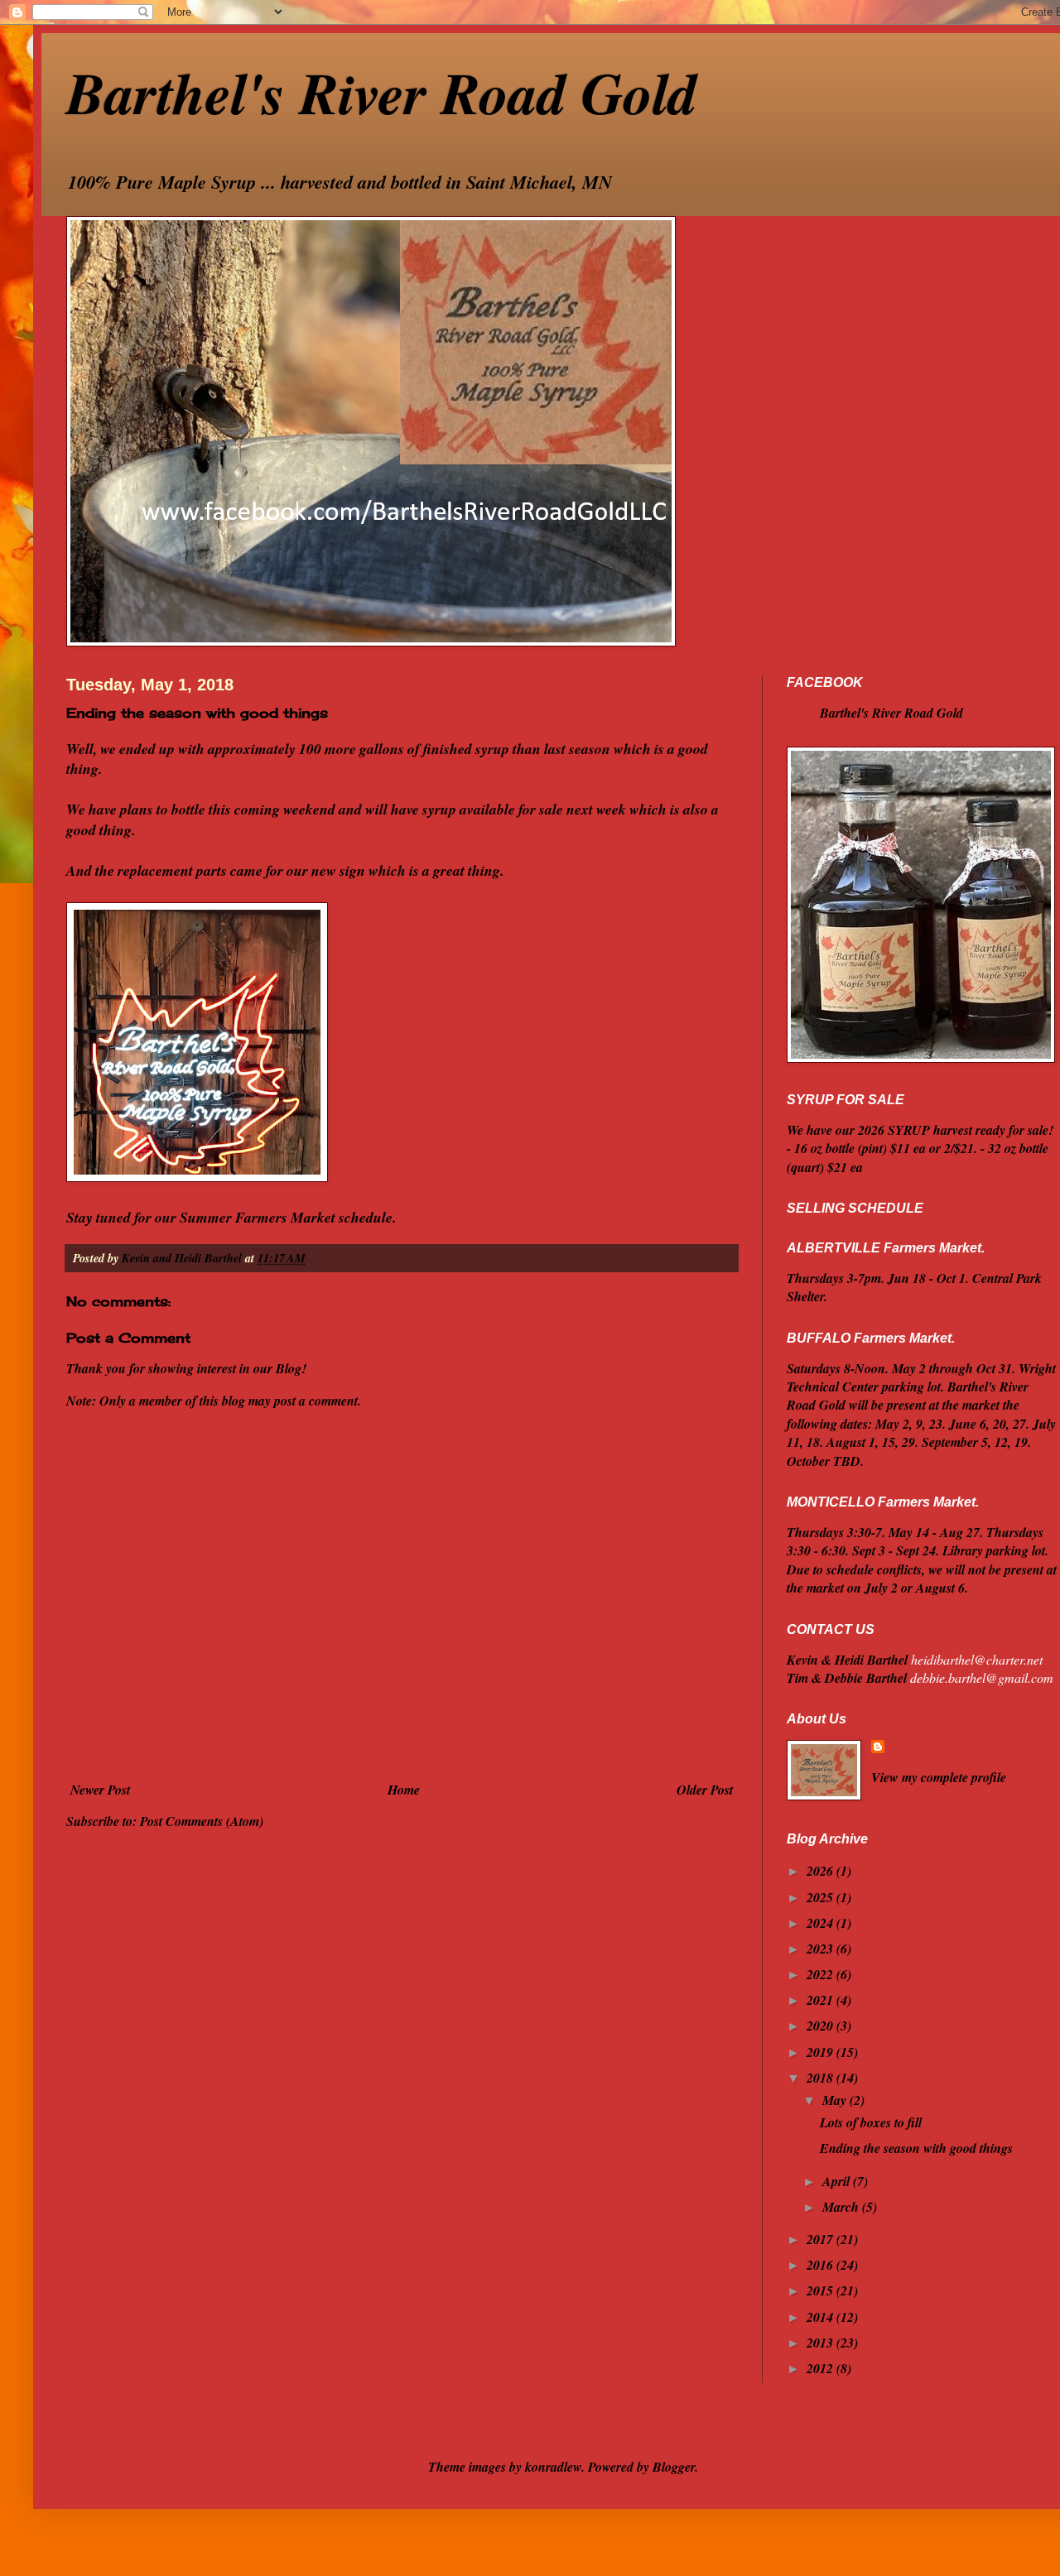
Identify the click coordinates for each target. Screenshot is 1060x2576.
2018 (821, 2078)
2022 (821, 1974)
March (842, 2207)
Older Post (705, 1790)
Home (404, 1790)
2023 (821, 1949)
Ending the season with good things (916, 2148)
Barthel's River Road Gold (382, 92)
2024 (821, 1923)
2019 (821, 2052)
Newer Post (100, 1790)
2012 (821, 2368)
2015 (821, 2290)
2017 (821, 2239)
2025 (821, 1897)
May (836, 2100)
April (838, 2181)
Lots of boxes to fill (871, 2122)
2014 (821, 2317)
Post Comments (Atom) (202, 1821)
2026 (821, 1871)
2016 (821, 2265)
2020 (821, 2026)
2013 (821, 2343)
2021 (821, 2000)
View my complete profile (939, 1777)
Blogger (674, 2467)
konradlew (553, 2467)
